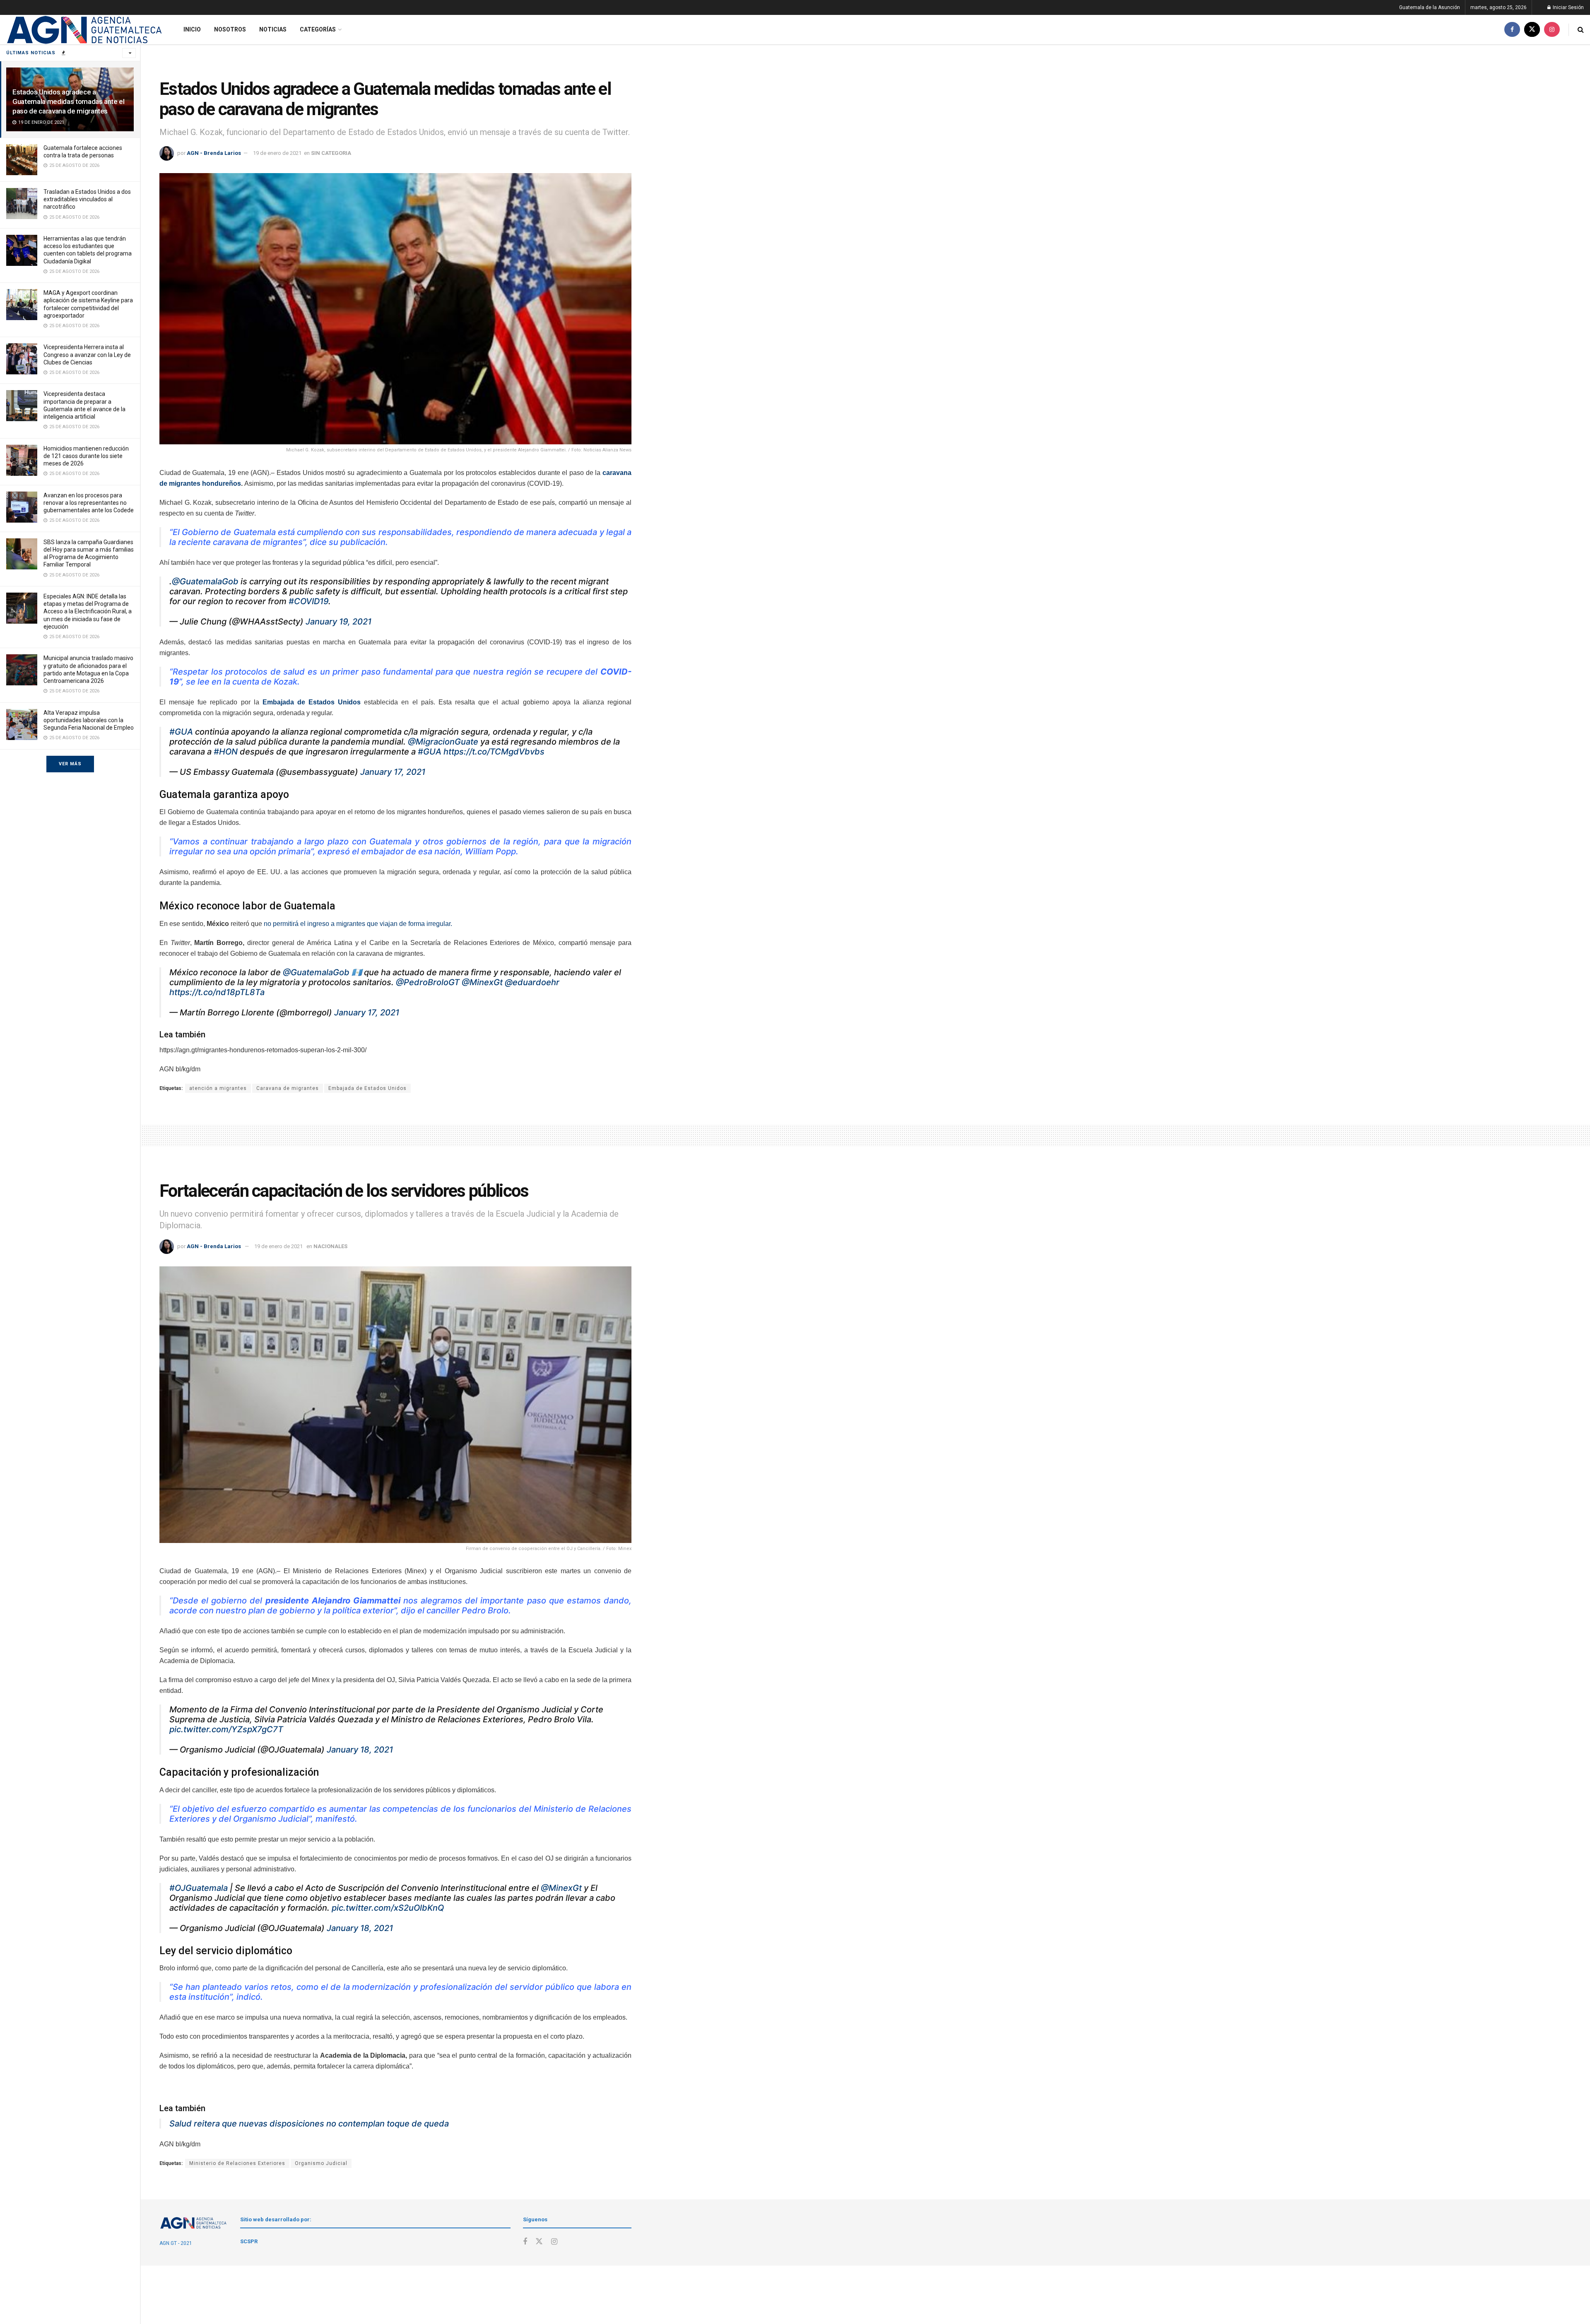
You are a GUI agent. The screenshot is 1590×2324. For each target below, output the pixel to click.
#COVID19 (308, 601)
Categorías (318, 29)
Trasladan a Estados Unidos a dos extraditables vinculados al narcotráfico (87, 199)
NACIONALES (330, 1246)
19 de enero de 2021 (277, 153)
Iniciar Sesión (1568, 7)
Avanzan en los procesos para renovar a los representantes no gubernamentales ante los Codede (89, 503)
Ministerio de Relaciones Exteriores (237, 2163)
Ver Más (70, 764)
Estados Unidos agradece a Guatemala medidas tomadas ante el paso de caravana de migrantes (69, 101)
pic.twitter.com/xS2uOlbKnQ (388, 1908)
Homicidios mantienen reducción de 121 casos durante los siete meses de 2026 (86, 456)
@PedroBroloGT (428, 982)
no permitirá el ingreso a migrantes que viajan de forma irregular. (359, 924)
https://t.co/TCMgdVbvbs (494, 752)
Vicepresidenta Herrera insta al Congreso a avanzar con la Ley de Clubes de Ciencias (87, 354)
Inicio (192, 29)
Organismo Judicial (321, 2163)
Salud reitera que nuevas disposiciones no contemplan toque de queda (309, 2124)
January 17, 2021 (393, 772)
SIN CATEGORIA (331, 153)
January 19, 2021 (338, 622)
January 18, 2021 (360, 1750)
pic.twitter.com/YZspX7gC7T (226, 1729)
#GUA (181, 732)
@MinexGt (482, 982)
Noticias (273, 29)
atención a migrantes (218, 1088)
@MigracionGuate (443, 742)
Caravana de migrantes (288, 1088)
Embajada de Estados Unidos (367, 1088)
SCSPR (249, 2241)
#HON (226, 752)
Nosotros (230, 29)
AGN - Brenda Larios (214, 153)
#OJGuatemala (199, 1888)
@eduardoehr (532, 982)
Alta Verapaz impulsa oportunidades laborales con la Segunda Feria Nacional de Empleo (89, 720)
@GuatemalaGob (205, 581)
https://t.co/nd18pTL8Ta (217, 992)
